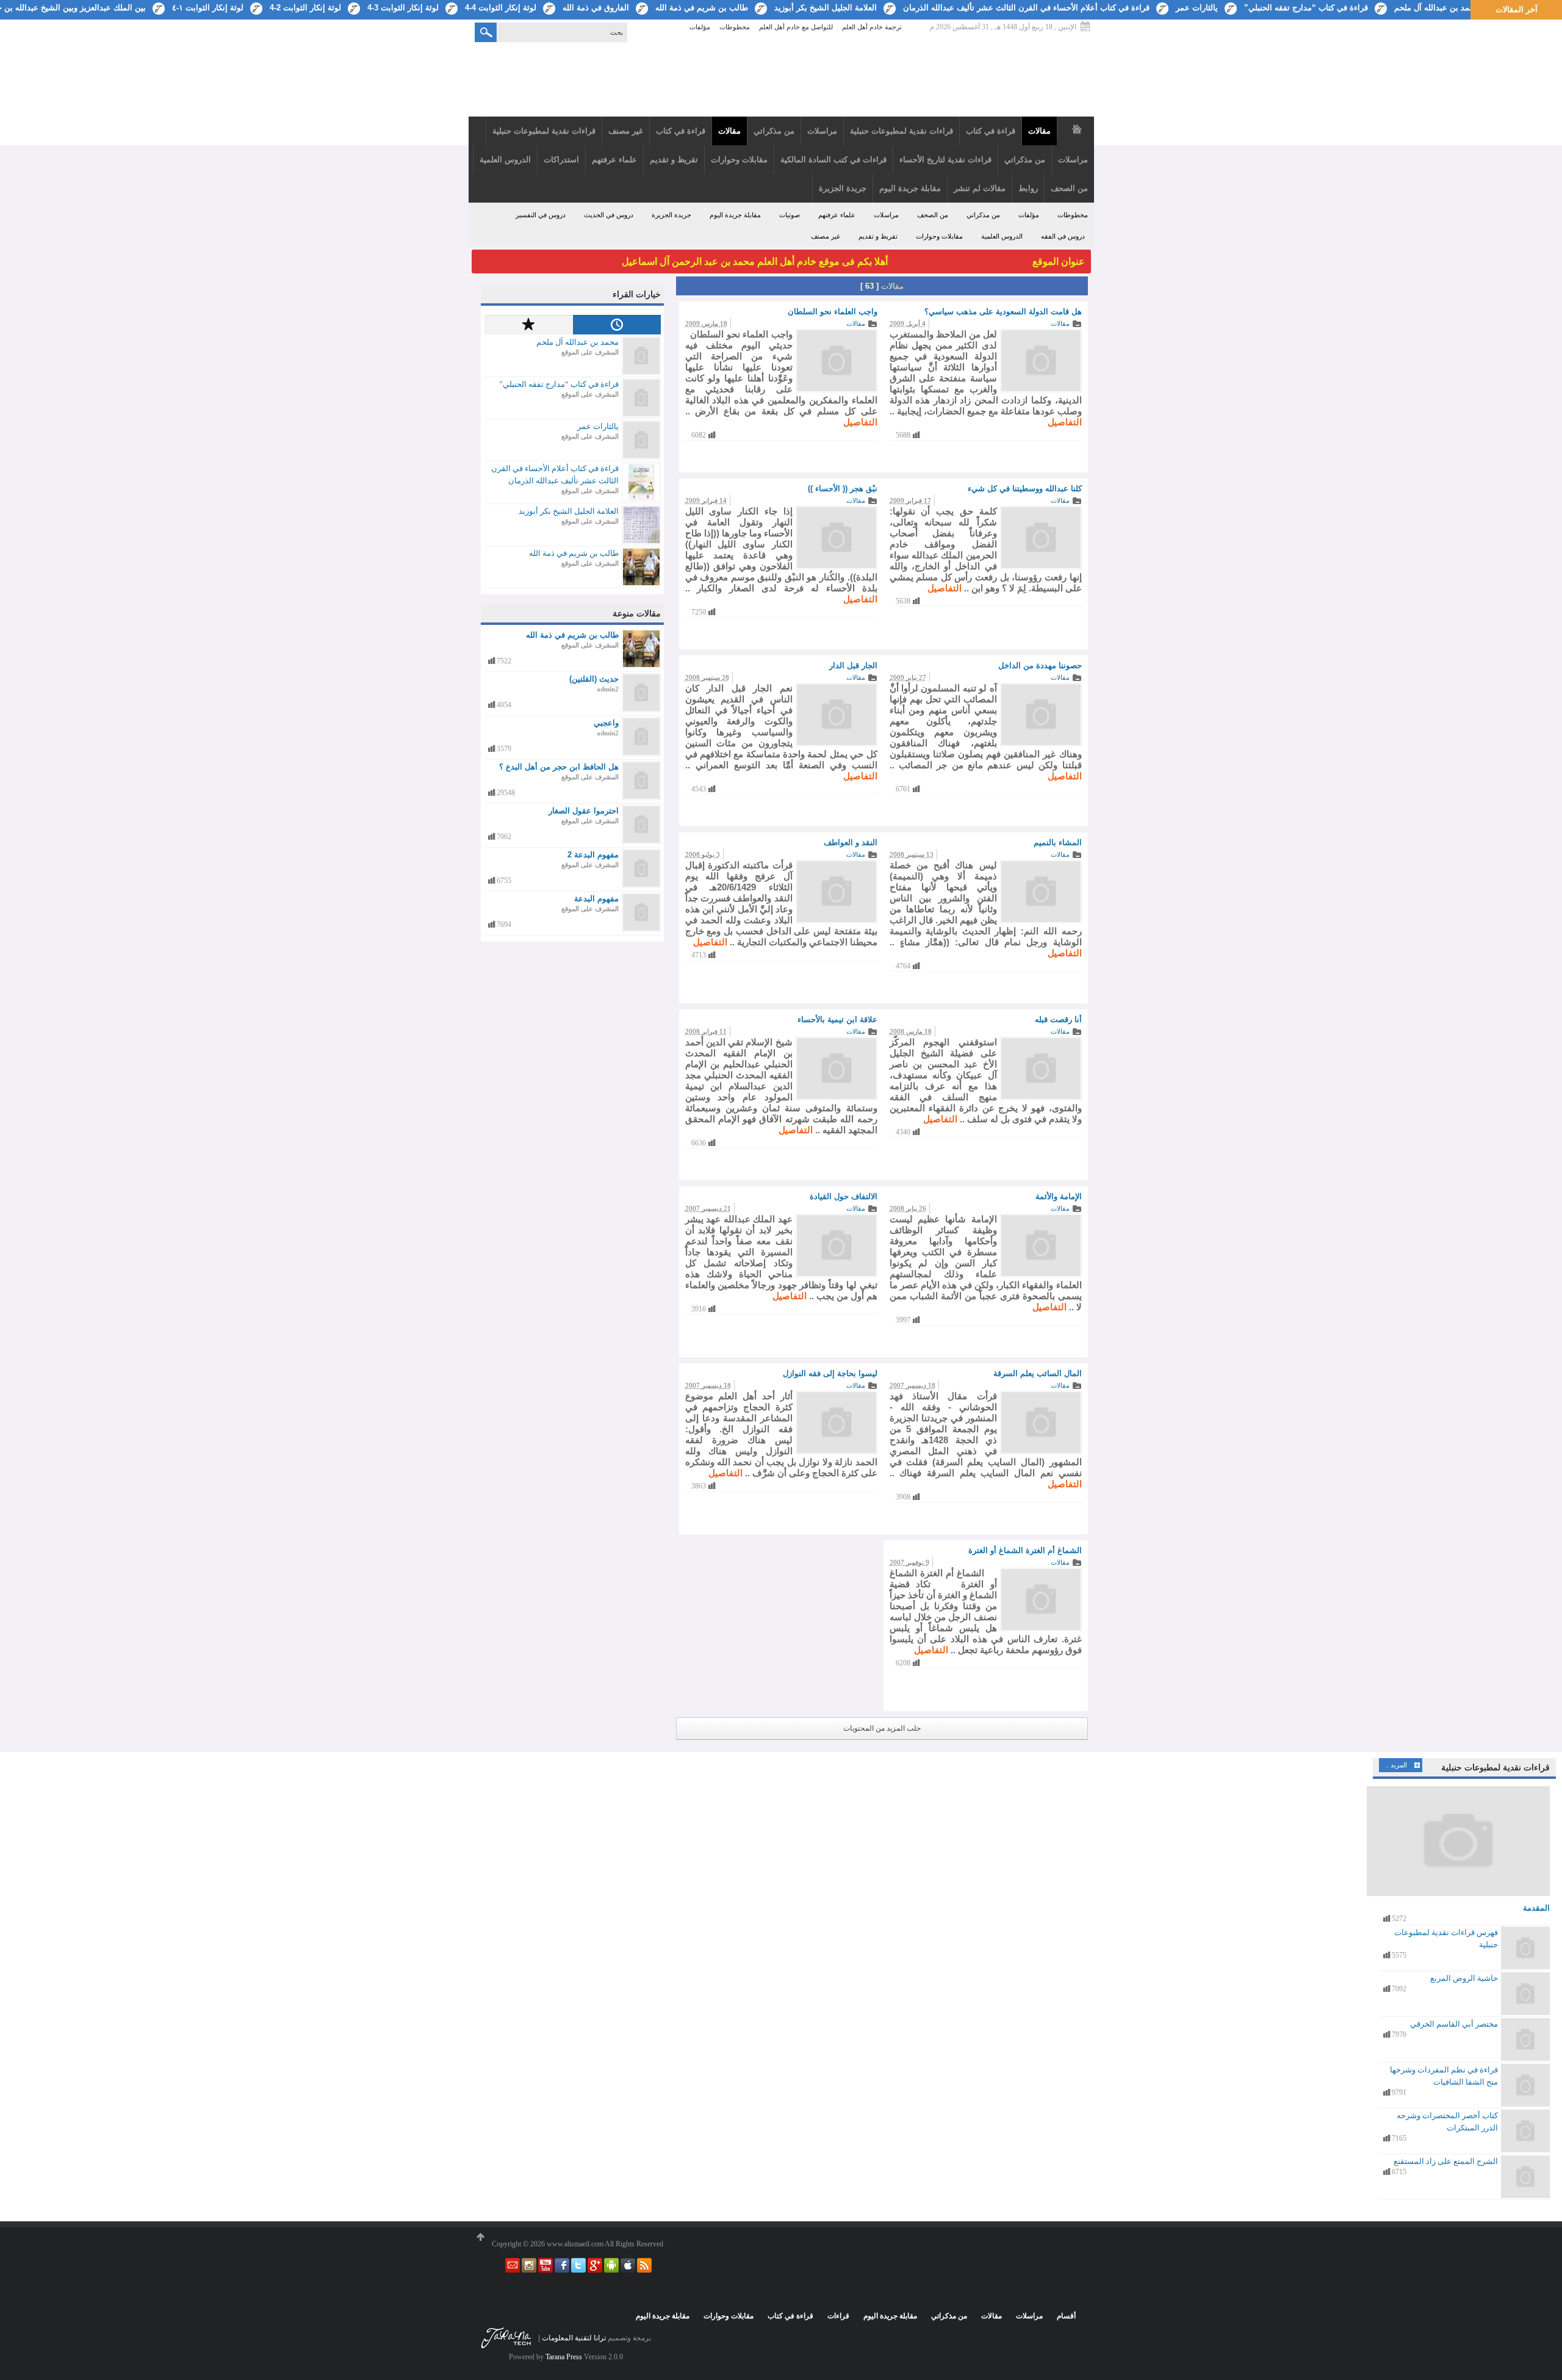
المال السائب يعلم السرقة (1038, 1373)
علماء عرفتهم (837, 215)
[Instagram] (528, 2270)
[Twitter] (578, 2270)
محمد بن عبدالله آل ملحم (1437, 8)
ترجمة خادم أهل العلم (872, 27)
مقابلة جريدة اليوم (735, 215)
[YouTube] (545, 2270)
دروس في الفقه (1063, 236)
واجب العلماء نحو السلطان (833, 312)
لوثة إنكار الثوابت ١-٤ (208, 8)
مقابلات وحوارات (939, 236)
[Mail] (513, 2270)
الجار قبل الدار (853, 665)
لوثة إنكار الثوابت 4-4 (501, 8)
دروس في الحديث (609, 215)
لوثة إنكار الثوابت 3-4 (403, 8)
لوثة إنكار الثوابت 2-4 (305, 8)
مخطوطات (735, 27)
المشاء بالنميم (1058, 842)
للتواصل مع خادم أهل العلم (796, 27)
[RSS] (643, 2270)
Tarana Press (564, 2357)
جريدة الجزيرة (671, 215)
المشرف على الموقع (590, 352)
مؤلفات (700, 27)
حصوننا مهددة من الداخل (1040, 665)
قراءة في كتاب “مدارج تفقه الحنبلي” (1306, 8)
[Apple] (627, 2270)
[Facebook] (561, 2270)
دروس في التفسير (541, 215)
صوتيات (790, 215)
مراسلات (886, 215)
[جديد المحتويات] (617, 325)
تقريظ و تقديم (878, 236)
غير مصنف (826, 236)
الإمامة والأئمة (1059, 1196)
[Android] (610, 2270)
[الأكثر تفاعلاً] (528, 325)
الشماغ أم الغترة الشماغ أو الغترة (1025, 1550)
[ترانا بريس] (506, 2348)
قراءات (838, 2316)
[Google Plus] (594, 2270)
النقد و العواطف (851, 842)
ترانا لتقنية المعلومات (574, 2338)
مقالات (1060, 323)
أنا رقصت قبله (1058, 1019)
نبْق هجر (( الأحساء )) (843, 489)
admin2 (608, 689)
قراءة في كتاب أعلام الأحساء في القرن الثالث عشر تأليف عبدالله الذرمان (1026, 8)
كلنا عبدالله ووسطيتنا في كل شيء (1025, 489)
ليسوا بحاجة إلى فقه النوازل (830, 1373)
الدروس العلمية (1002, 236)
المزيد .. (1396, 1765)
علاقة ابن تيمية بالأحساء (837, 1019)
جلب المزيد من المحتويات (882, 1728)
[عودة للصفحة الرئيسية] (781, 81)
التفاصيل (1065, 422)
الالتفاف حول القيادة (844, 1196)
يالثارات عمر (1197, 8)
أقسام (1066, 2316)
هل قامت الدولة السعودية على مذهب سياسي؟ (1003, 312)
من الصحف (933, 215)
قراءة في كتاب (790, 2316)
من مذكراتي (983, 215)
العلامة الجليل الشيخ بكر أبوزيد (826, 8)
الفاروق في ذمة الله (596, 8)
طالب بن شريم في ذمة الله (702, 8)
